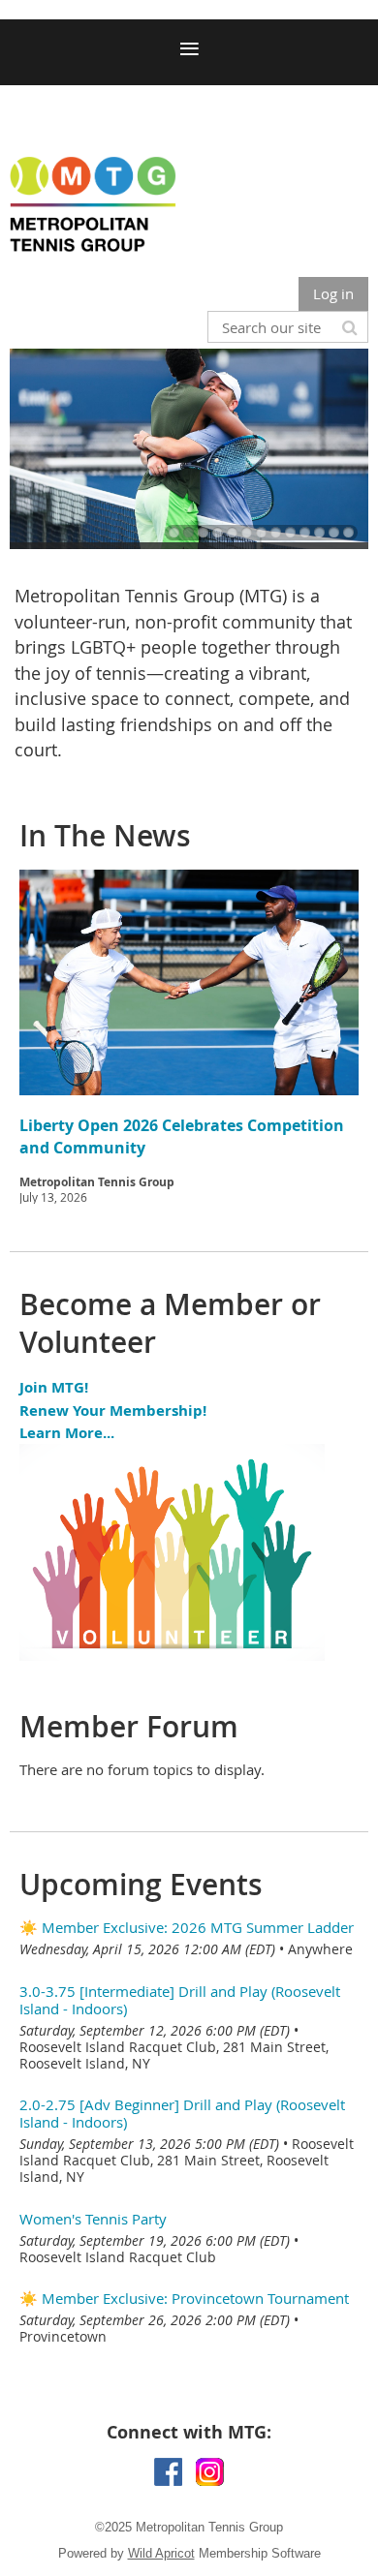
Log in (333, 293)
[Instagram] (210, 2472)
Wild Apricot (161, 2553)
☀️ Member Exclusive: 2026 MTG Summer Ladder (187, 1927)
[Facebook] (168, 2472)
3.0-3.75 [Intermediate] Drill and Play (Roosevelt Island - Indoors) (180, 2000)
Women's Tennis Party (93, 2219)
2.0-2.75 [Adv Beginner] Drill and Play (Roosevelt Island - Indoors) (182, 2113)
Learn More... (67, 1433)
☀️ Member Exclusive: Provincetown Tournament (184, 2298)
